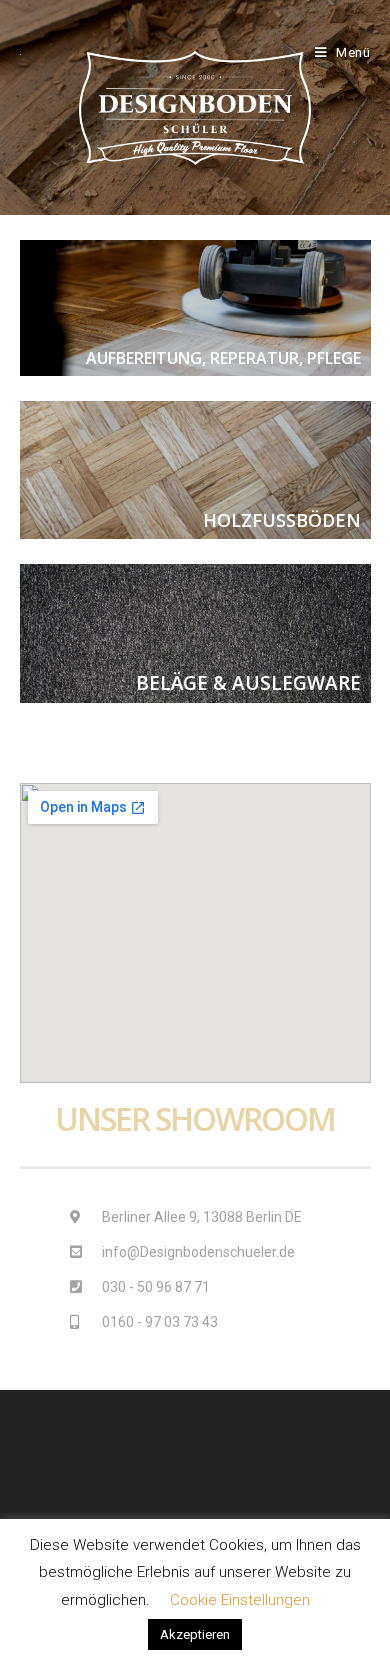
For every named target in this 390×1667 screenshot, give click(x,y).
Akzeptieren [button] (195, 1634)
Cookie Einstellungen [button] (240, 1600)
